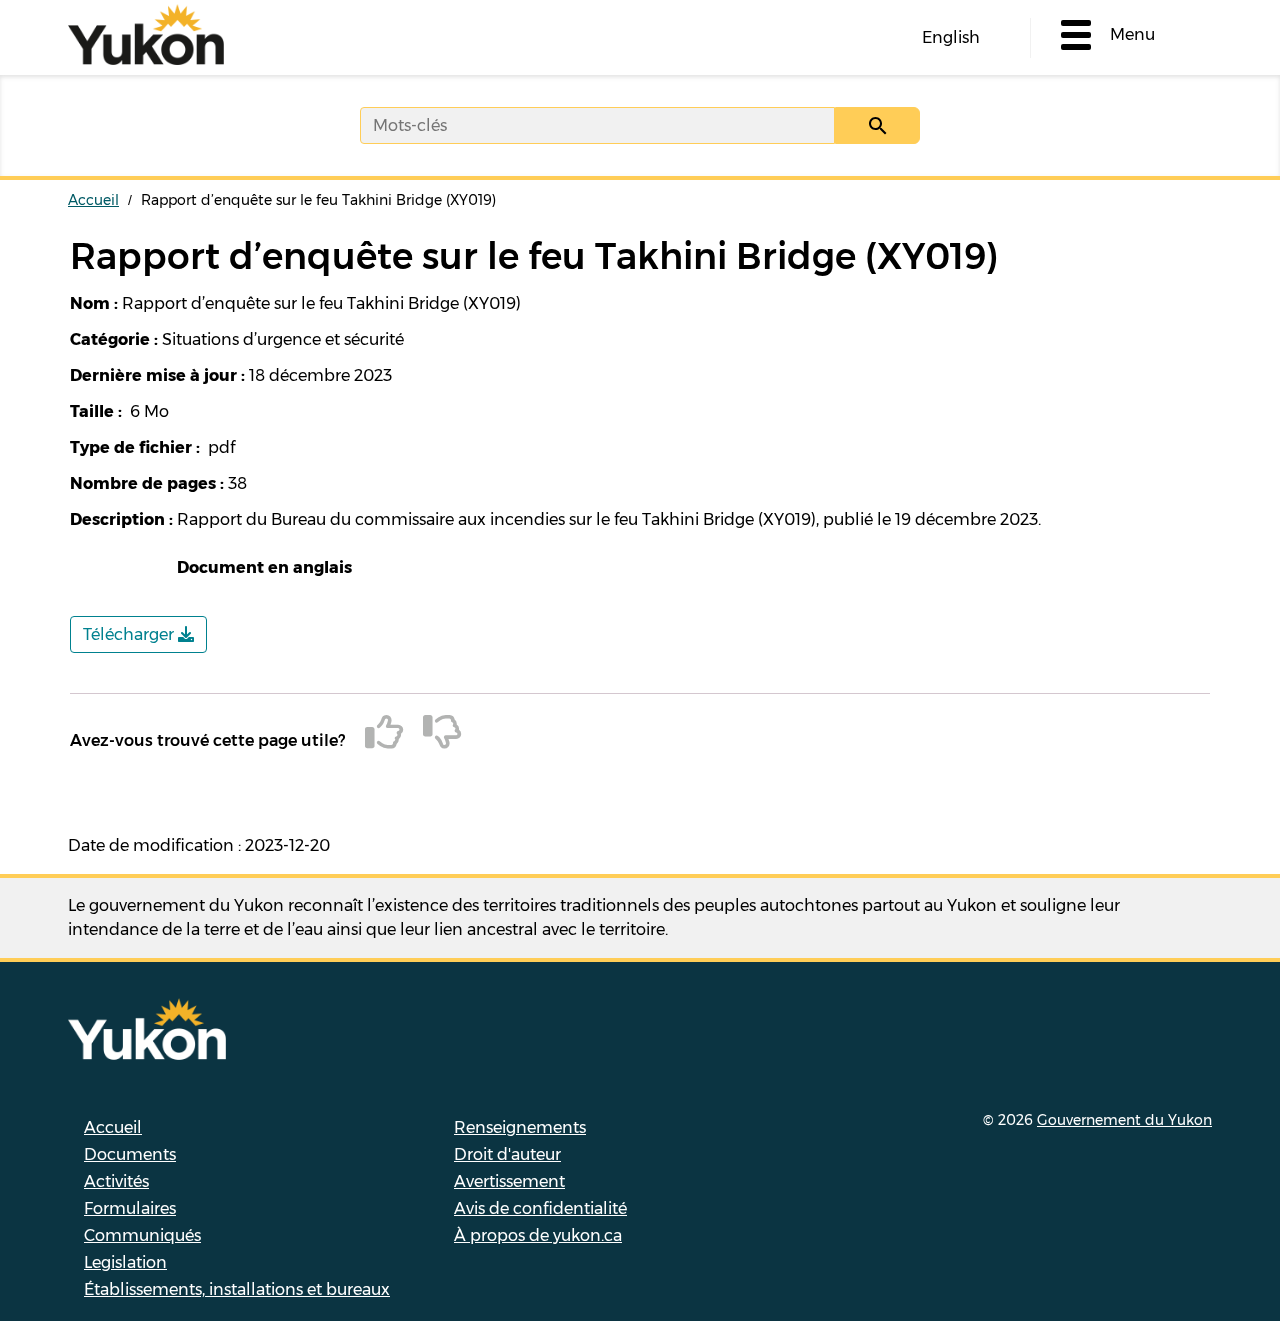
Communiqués (142, 1235)
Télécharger (130, 634)
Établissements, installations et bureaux (237, 1289)
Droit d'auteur (507, 1154)
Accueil (93, 200)
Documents (130, 1154)
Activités (116, 1181)
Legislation (125, 1262)
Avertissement (509, 1181)
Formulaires (130, 1208)
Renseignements (520, 1127)
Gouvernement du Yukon (1124, 1120)
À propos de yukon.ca (538, 1235)
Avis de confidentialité (540, 1208)
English (951, 37)
